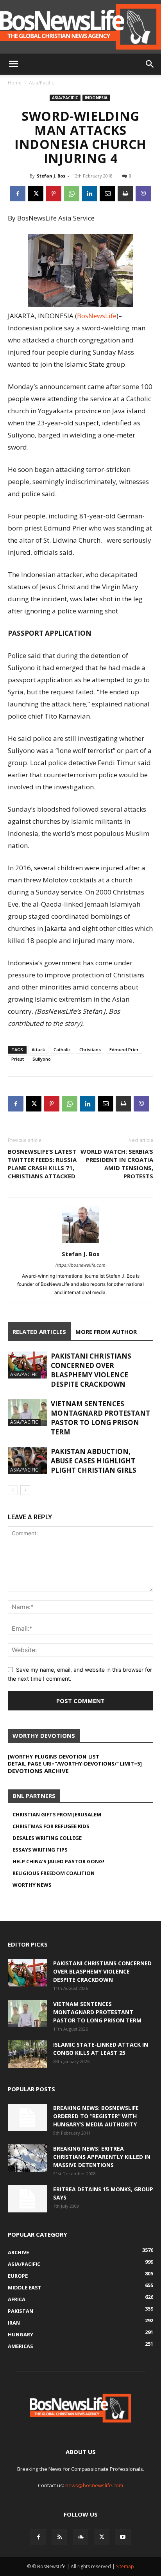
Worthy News (32, 1885)
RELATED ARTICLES (39, 1332)
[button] (13, 64)
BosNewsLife (97, 316)
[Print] (125, 194)
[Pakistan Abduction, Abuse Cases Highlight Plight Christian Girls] (27, 1460)
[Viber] (143, 194)
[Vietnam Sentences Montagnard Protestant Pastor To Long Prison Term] (27, 1413)
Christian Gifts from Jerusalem (57, 1814)
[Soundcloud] (80, 2537)
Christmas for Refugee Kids (51, 1826)
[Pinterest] (54, 194)
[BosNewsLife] (80, 27)
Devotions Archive (38, 1771)
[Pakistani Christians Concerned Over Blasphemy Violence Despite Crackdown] (27, 1365)
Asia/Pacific (41, 83)
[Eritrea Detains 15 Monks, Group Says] (27, 2199)
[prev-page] (13, 1490)
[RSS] (59, 2537)
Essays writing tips (40, 1850)
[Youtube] (123, 2537)
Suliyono (42, 1059)
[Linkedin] (89, 194)
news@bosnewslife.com (94, 2485)
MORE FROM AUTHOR (106, 1332)
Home (15, 83)
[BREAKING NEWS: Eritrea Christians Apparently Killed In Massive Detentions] (27, 2158)
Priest (18, 1059)
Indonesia (96, 98)
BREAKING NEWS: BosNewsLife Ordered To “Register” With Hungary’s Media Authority (96, 2116)
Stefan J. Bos (51, 176)
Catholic (62, 1050)
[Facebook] (18, 194)
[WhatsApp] (72, 194)
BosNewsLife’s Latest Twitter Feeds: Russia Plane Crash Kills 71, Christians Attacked (42, 1164)
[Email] (107, 194)
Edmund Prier (124, 1050)
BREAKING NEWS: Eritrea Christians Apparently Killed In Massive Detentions (102, 2157)
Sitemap (125, 2566)
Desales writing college (47, 1838)
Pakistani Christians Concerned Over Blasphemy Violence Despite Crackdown (91, 1370)
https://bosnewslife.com (80, 1265)
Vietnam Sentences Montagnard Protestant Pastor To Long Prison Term (100, 1418)
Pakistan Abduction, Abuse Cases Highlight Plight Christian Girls (94, 1461)
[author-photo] (80, 1243)
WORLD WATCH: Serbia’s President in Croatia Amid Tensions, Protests (117, 1164)
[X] (36, 194)
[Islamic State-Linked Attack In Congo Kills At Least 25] (27, 2054)
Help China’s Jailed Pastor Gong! (58, 1861)
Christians (90, 1050)
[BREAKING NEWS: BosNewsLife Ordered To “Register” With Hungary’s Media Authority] (27, 2117)
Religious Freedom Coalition (54, 1873)
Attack (38, 1050)
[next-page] (25, 1490)
